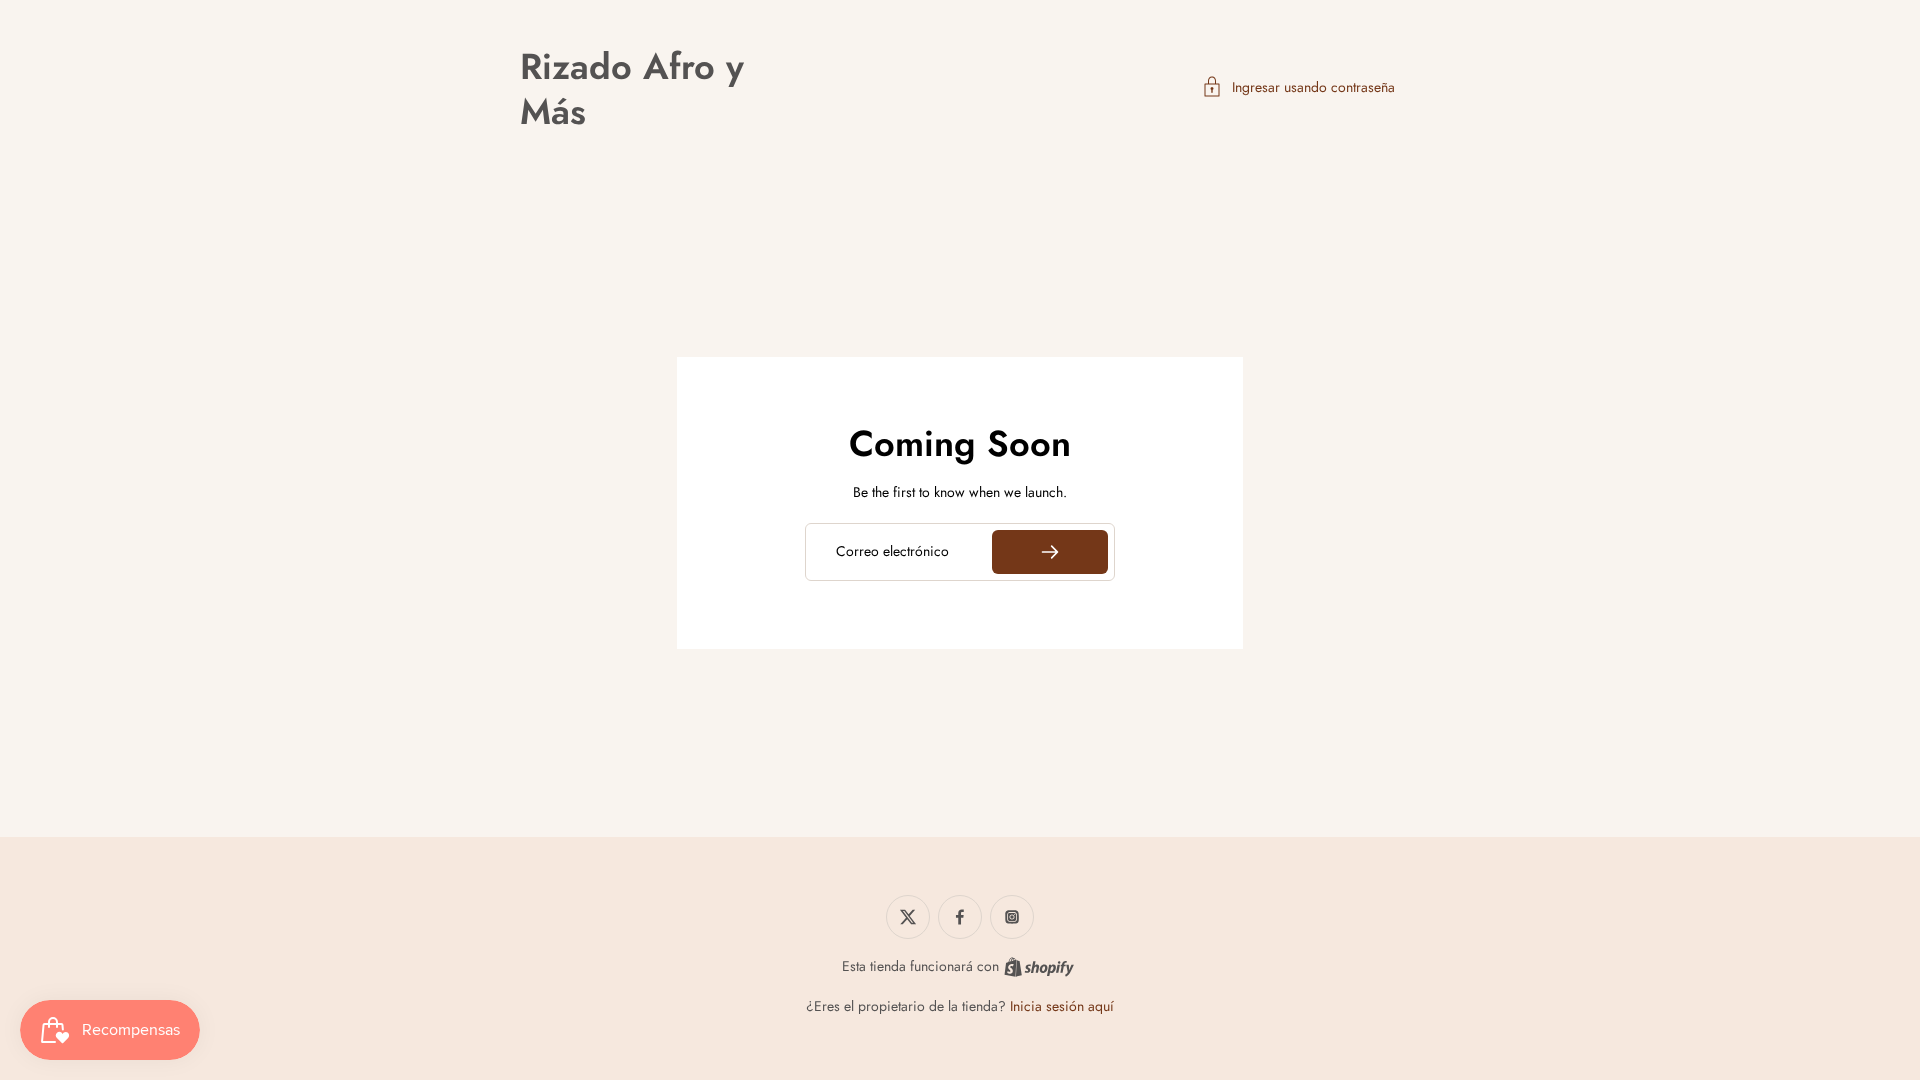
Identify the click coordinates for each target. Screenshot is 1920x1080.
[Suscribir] (1050, 552)
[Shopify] (1039, 967)
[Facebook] (960, 917)
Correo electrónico (892, 552)
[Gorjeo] (908, 917)
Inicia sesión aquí (1062, 1006)
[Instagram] (1012, 917)
